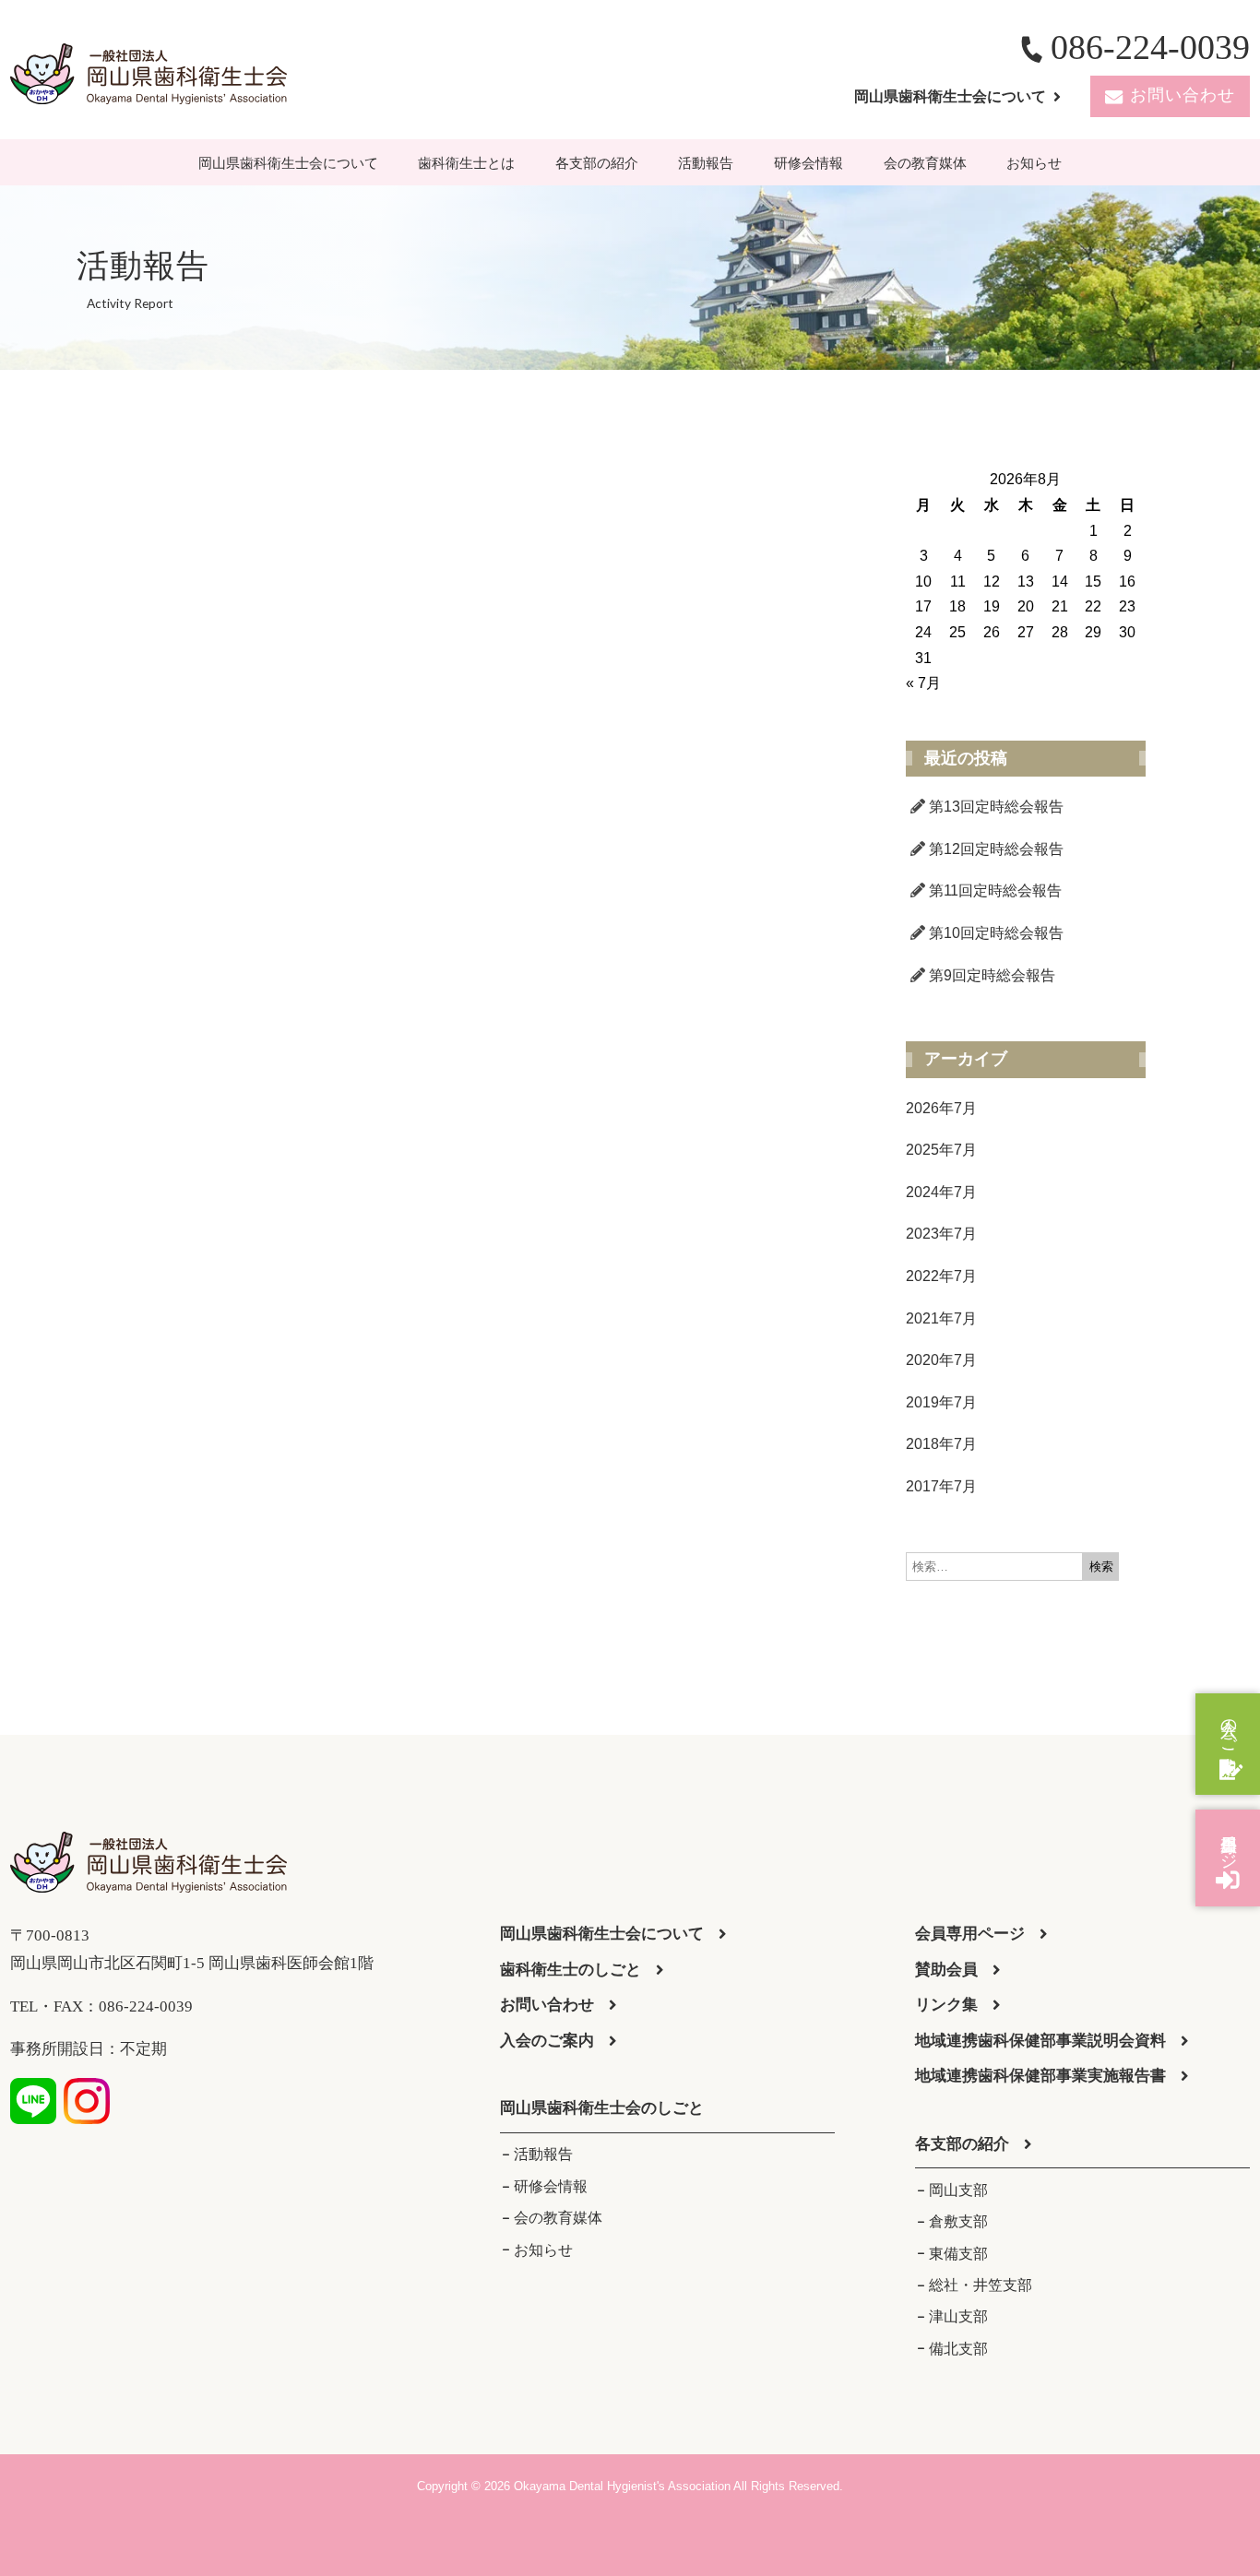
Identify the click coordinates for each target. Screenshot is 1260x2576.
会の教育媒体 (925, 163)
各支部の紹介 (597, 163)
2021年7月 (941, 1318)
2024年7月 (941, 1192)
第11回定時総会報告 (995, 890)
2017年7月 (941, 1486)
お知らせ (1034, 163)
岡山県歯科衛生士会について (288, 163)
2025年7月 (941, 1150)
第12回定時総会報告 (996, 849)
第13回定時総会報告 (996, 807)
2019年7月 (941, 1402)
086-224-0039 (1150, 47)
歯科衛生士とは (466, 163)
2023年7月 (941, 1234)
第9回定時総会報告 (992, 975)
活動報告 (706, 163)
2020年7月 (941, 1360)
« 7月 (923, 683)
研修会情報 (808, 163)
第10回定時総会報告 (996, 933)
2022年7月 (941, 1276)
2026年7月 (941, 1108)
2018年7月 (941, 1444)
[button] (602, 2109)
